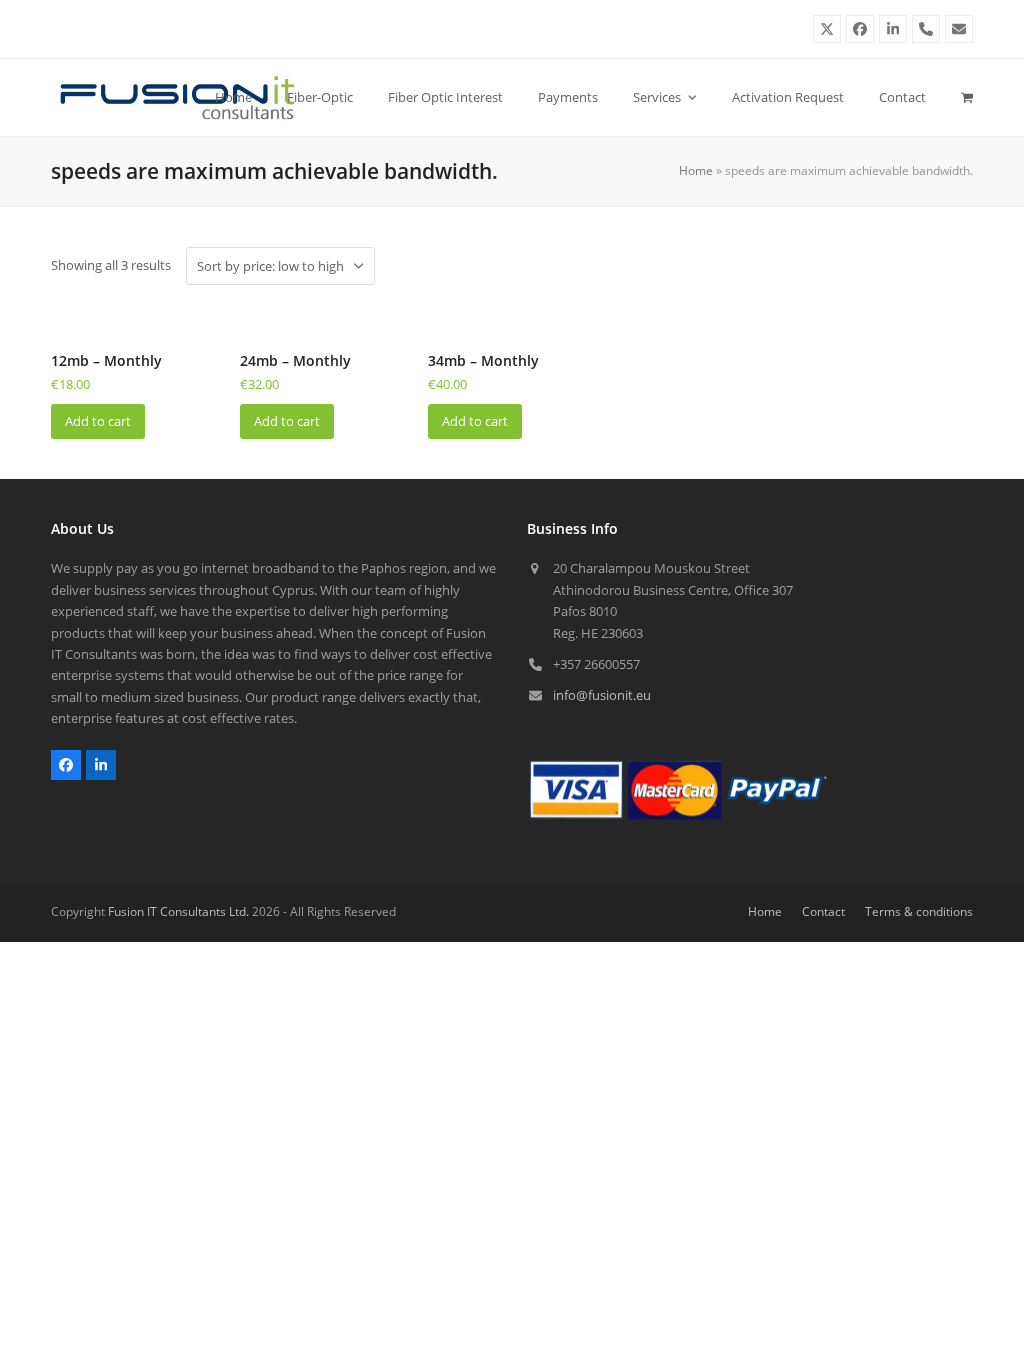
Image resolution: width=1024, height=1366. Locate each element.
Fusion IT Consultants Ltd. (178, 911)
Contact (823, 911)
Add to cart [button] (98, 421)
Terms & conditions (919, 911)
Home (696, 170)
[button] (967, 97)
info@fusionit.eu (602, 695)
